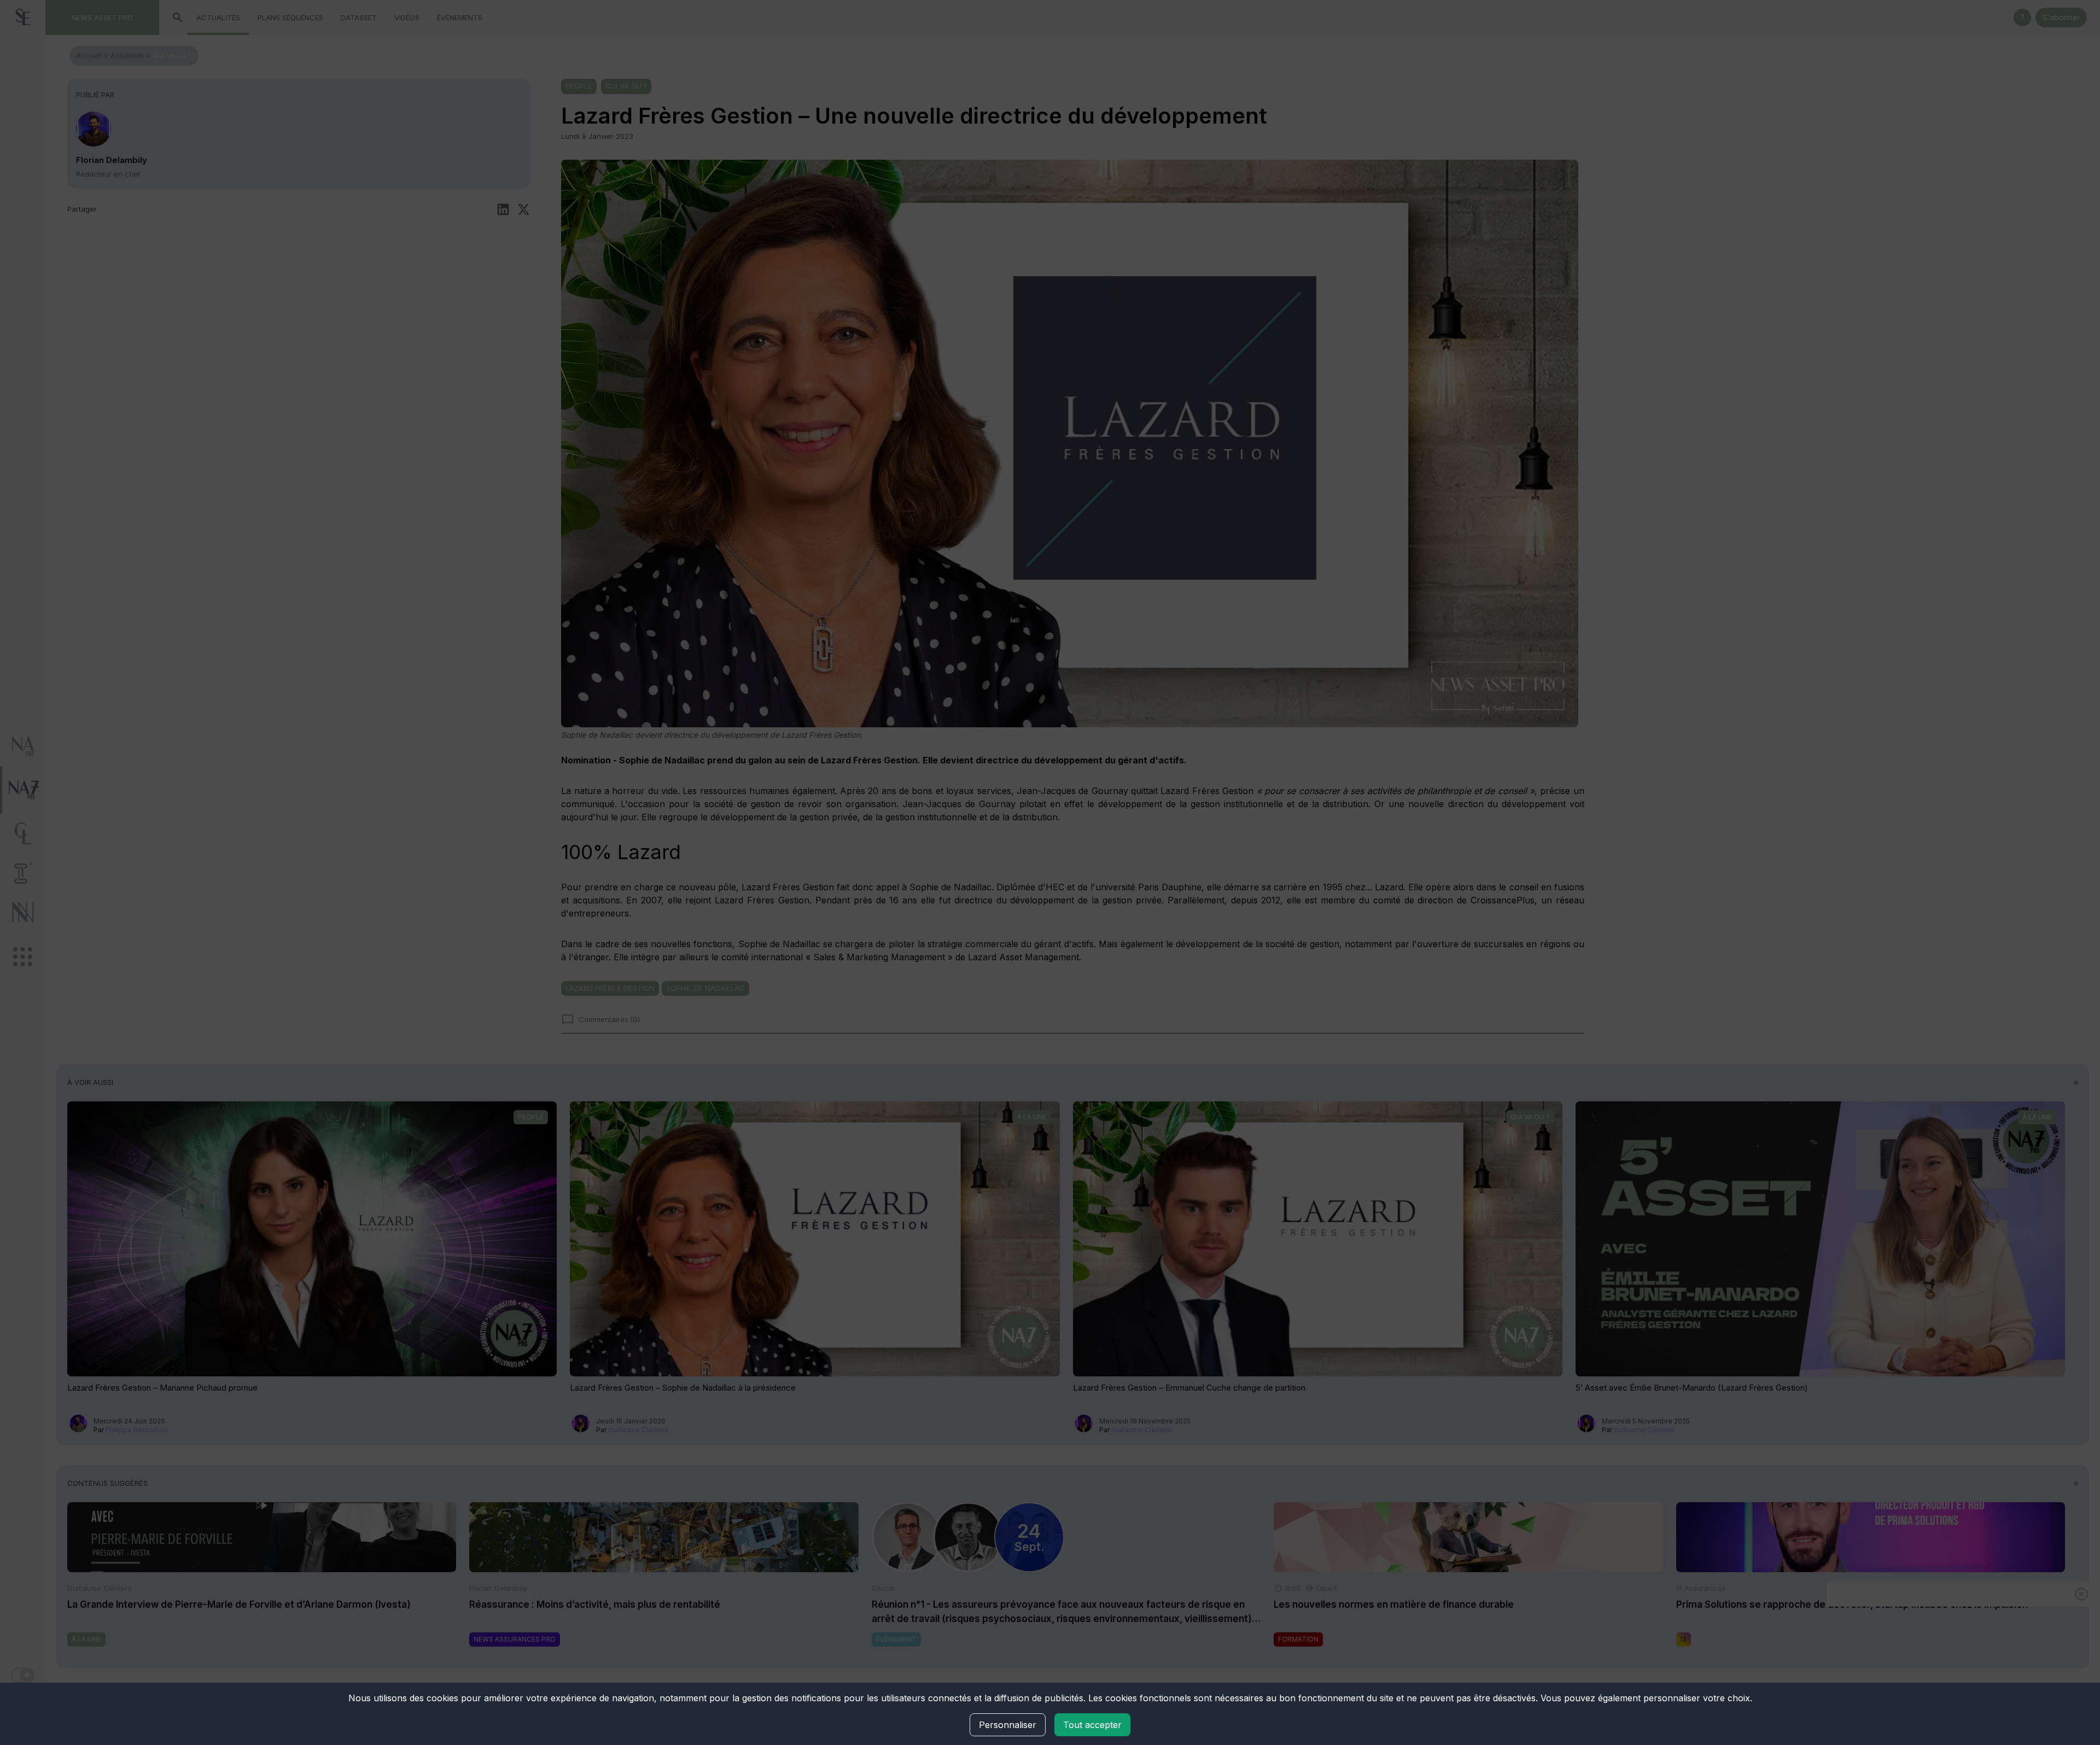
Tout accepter (1092, 1725)
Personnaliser (1008, 1725)
